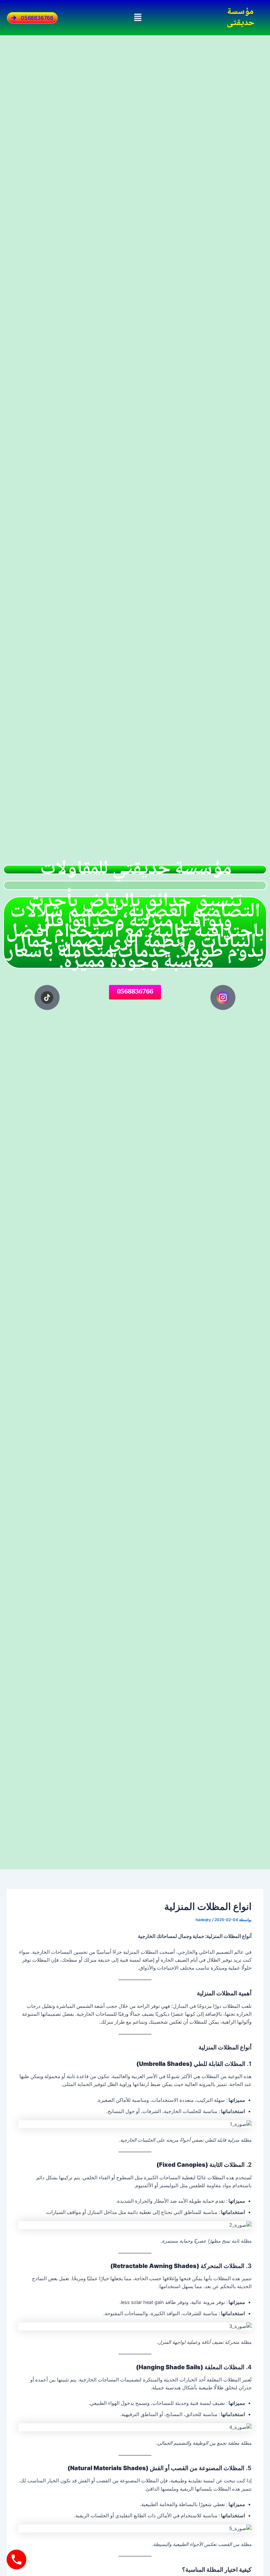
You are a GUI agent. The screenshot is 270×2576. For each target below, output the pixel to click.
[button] (138, 18)
